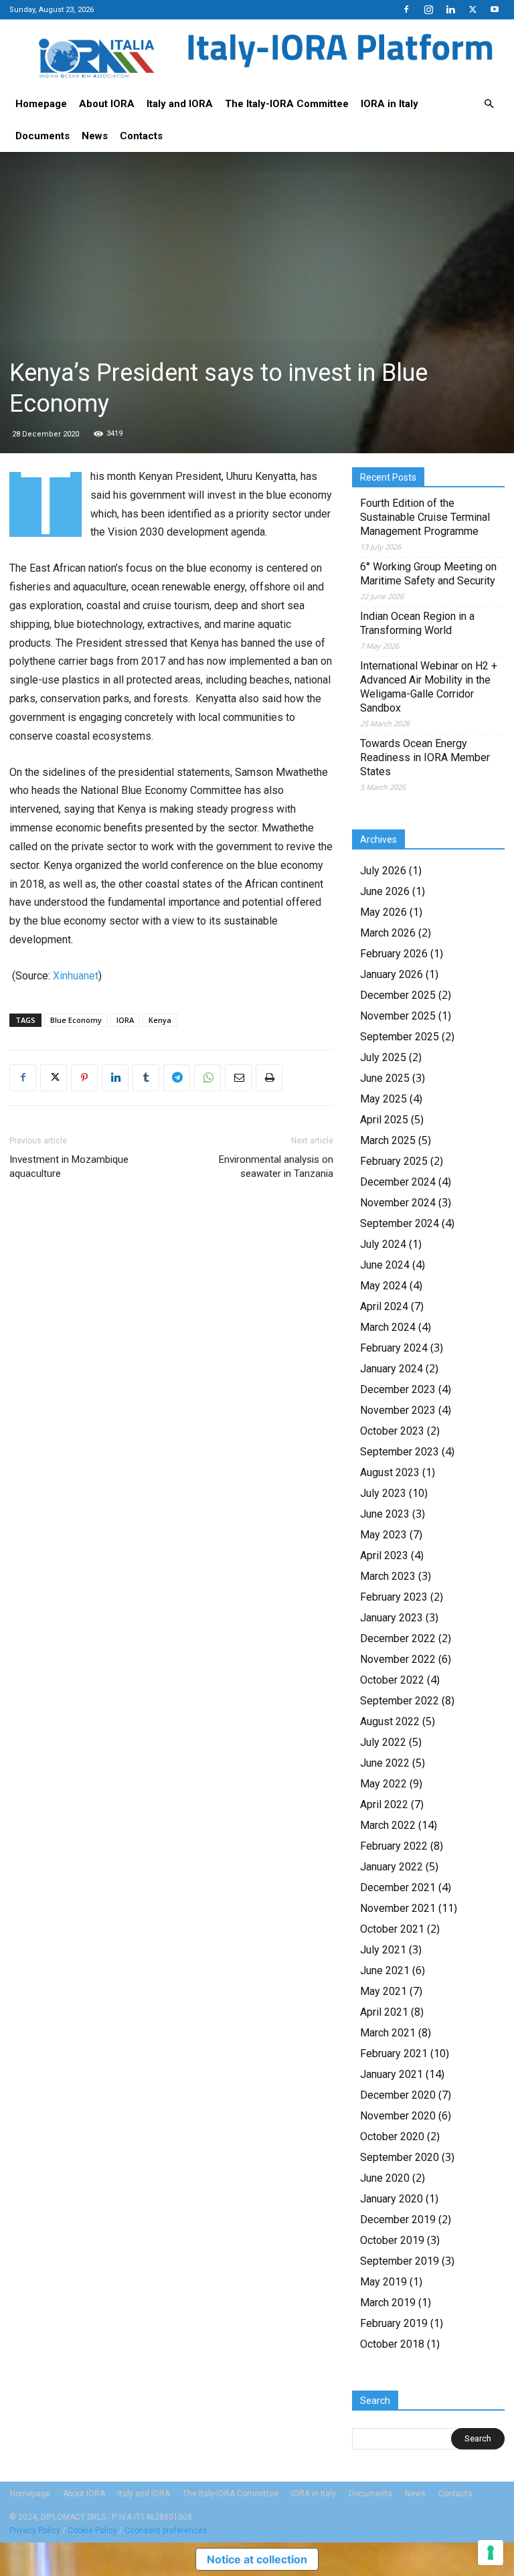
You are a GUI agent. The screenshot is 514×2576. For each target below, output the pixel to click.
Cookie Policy (92, 2530)
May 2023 (383, 1535)
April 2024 (384, 1306)
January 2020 (392, 2199)
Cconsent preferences (166, 2530)
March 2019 (388, 2303)
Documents (42, 136)
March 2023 (388, 1576)
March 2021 (388, 2033)
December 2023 (398, 1389)
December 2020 (398, 2095)
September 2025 (400, 1037)
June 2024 (385, 1265)
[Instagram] (428, 9)
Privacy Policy (35, 2530)
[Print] (269, 1078)
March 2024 (388, 1327)
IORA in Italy (390, 104)
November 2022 (398, 1659)
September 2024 (400, 1223)
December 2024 (398, 1182)
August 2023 (390, 1472)
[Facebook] (406, 9)
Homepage (41, 104)
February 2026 (394, 954)
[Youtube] (495, 9)
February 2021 (394, 2054)
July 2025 (383, 1057)
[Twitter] (473, 9)
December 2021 (398, 1887)
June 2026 (385, 891)
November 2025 (398, 1016)
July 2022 (383, 1742)
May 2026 (383, 912)
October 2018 (392, 2344)
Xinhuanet (76, 976)
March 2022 (388, 1825)
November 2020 (398, 2116)
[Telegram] (177, 1078)
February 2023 (394, 1597)
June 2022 (385, 1763)
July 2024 (383, 1244)
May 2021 (383, 1991)
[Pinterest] (84, 1078)
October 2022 (392, 1680)
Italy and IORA (180, 104)
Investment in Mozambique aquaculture (69, 1166)
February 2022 (394, 1846)
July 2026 (383, 871)
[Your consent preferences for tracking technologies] (491, 2553)
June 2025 (385, 1078)
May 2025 (383, 1099)
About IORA (107, 104)
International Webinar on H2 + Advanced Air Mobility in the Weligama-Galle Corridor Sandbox (429, 687)
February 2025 (394, 1161)
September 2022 (400, 1701)
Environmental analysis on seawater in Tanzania (276, 1166)
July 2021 (383, 1950)
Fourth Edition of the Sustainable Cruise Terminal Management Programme (425, 517)
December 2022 (398, 1638)
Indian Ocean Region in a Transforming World (417, 623)
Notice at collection (257, 2559)
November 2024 (398, 1203)
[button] (489, 104)
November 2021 (398, 1908)
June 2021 (385, 1970)
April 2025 (384, 1120)
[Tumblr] (146, 1078)
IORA (125, 1020)
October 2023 (392, 1431)
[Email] (238, 1078)
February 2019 (394, 2323)
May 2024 (383, 1286)
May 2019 (383, 2282)
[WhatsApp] (207, 1078)
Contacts (141, 136)
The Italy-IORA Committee (287, 104)
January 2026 (392, 974)
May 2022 (383, 1784)
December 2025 (398, 995)
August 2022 (390, 1721)
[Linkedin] (450, 9)
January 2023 (392, 1618)
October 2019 (392, 2240)
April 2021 (384, 2012)
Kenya (160, 1020)
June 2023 (385, 1514)
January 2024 (392, 1369)
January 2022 (392, 1867)
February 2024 (394, 1348)
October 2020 (392, 2137)
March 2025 (388, 1140)
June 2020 (385, 2178)
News (95, 136)
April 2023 (384, 1555)
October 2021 (392, 1929)
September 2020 (400, 2157)
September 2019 (400, 2261)
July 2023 (383, 1493)
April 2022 (384, 1804)
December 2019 (398, 2220)
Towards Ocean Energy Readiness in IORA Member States (425, 757)
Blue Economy (76, 1020)
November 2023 (398, 1410)
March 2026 (388, 933)
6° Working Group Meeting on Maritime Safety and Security (428, 574)
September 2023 (400, 1452)
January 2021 (392, 2074)
